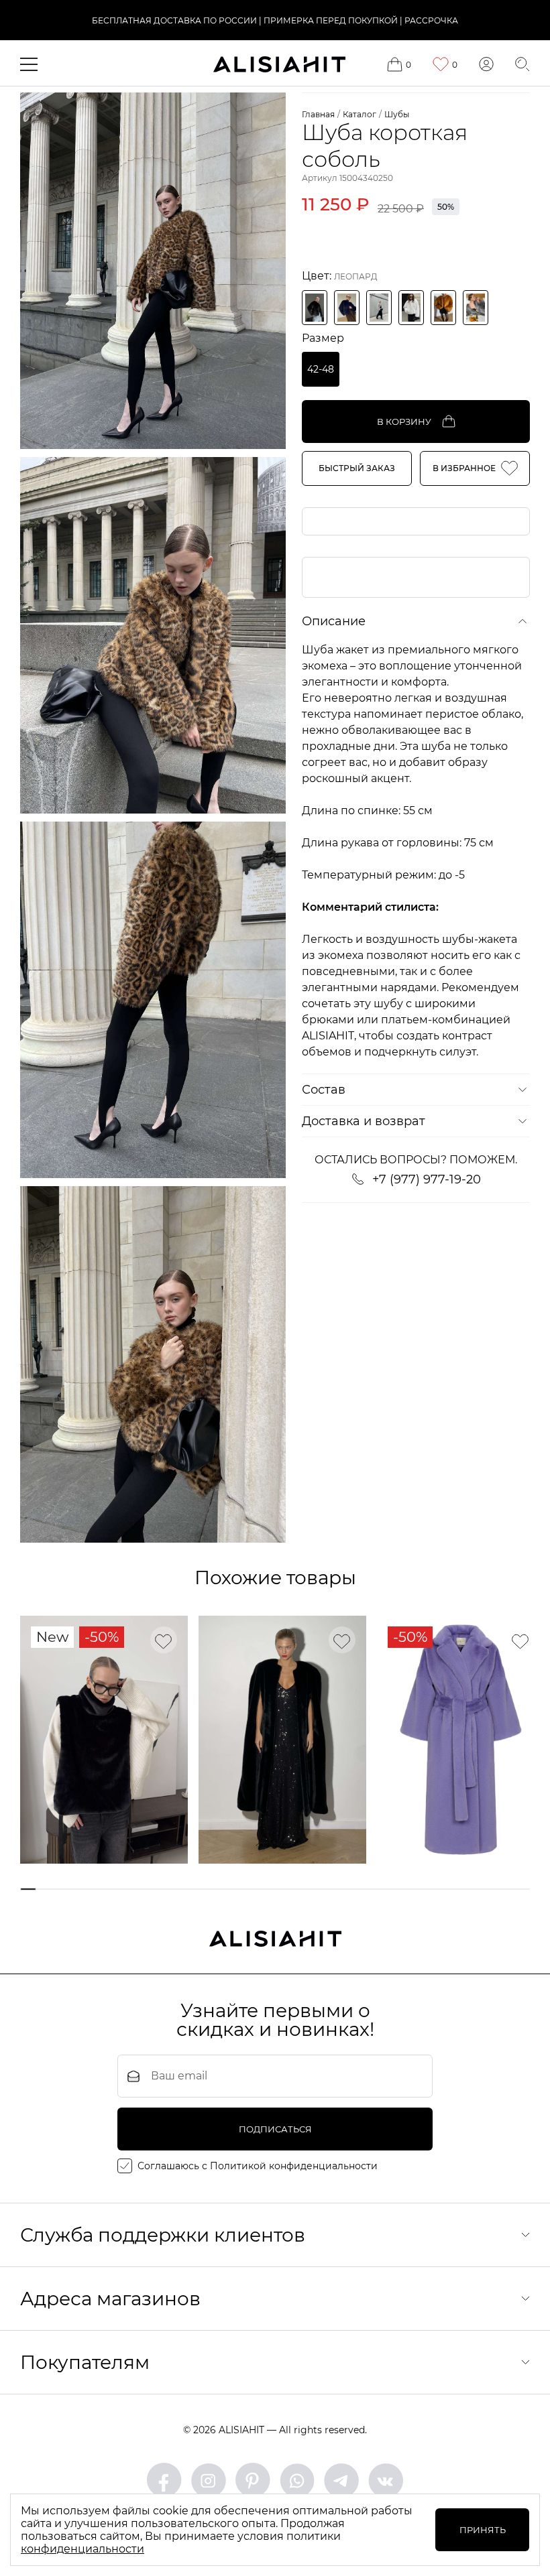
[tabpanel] (104, 1740)
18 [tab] (393, 1889)
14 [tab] (308, 1889)
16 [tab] (350, 1889)
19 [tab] (415, 1889)
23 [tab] (501, 1889)
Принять (483, 2530)
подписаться (275, 2129)
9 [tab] (200, 1889)
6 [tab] (136, 1889)
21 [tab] (458, 1889)
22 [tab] (479, 1889)
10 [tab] (222, 1889)
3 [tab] (71, 1889)
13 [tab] (286, 1889)
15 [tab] (329, 1889)
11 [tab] (243, 1889)
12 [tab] (265, 1889)
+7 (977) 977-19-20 (427, 1179)
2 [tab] (50, 1889)
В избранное (464, 468)
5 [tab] (114, 1889)
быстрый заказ (357, 468)
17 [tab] (372, 1889)
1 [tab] (29, 1889)
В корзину (404, 422)
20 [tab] (436, 1889)
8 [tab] (179, 1889)
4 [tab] (93, 1889)
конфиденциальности (82, 2549)
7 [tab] (157, 1889)
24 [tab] (522, 1889)
